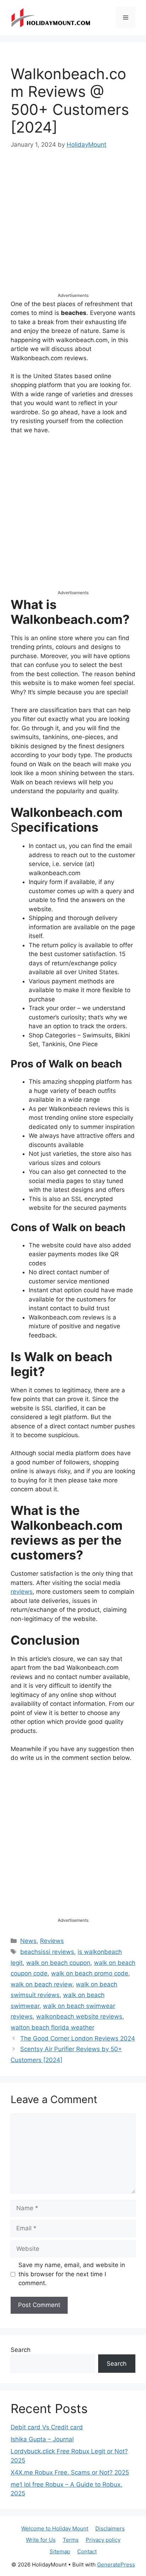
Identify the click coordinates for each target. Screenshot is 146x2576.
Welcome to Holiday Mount (55, 2528)
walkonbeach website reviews (79, 2016)
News (28, 1941)
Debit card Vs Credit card (47, 2427)
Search (21, 2350)
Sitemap (60, 2551)
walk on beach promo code (90, 1973)
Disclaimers (110, 2528)
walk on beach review (41, 1984)
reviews (22, 1592)
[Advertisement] (73, 227)
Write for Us (41, 2540)
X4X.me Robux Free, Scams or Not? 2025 (70, 2472)
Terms (71, 2540)
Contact (87, 2551)
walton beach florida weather (52, 2027)
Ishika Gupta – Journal (42, 2439)
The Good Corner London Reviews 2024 (78, 2038)
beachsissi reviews (47, 1952)
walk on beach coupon (58, 1963)
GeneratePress (116, 2565)
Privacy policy (103, 2540)
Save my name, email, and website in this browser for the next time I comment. (72, 2274)
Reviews (52, 1941)
